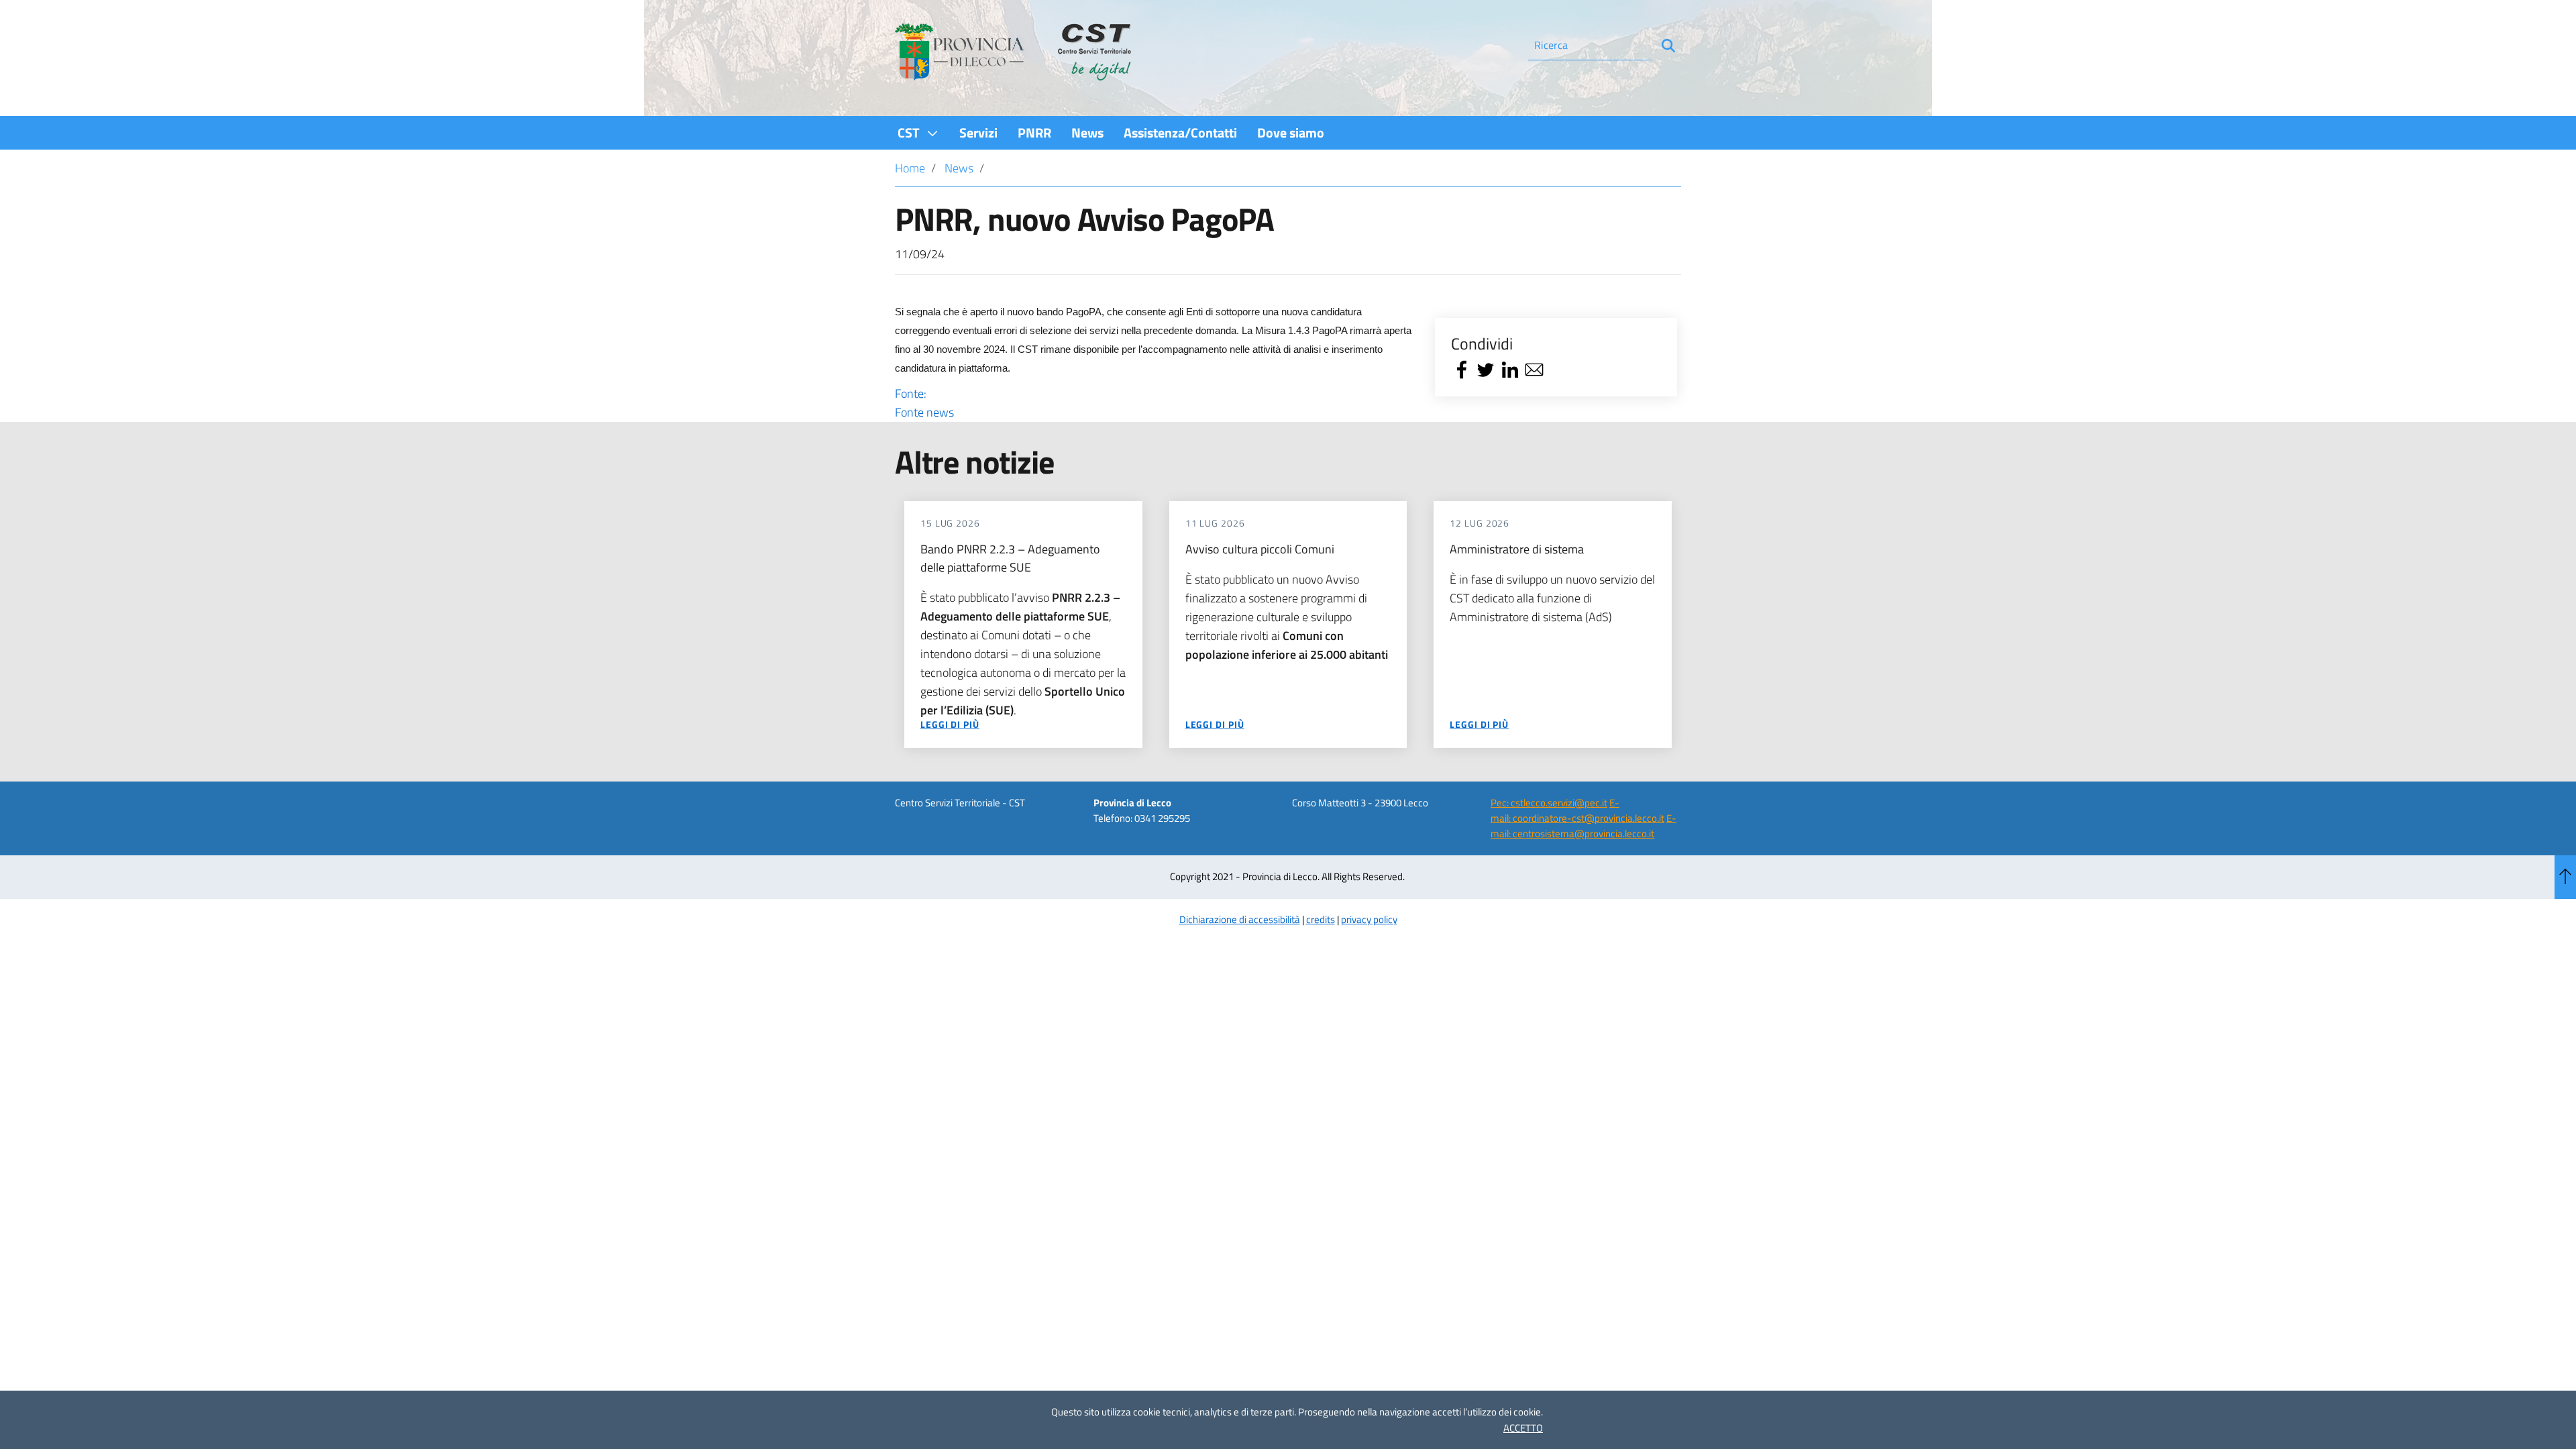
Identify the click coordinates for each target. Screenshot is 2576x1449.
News (959, 168)
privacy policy (1369, 919)
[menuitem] (918, 132)
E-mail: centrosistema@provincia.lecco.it (1584, 826)
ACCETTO (1523, 1428)
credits (1321, 919)
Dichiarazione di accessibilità (1240, 919)
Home (910, 168)
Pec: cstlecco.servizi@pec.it (1549, 803)
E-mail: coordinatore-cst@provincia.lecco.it (1577, 810)
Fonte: (924, 403)
